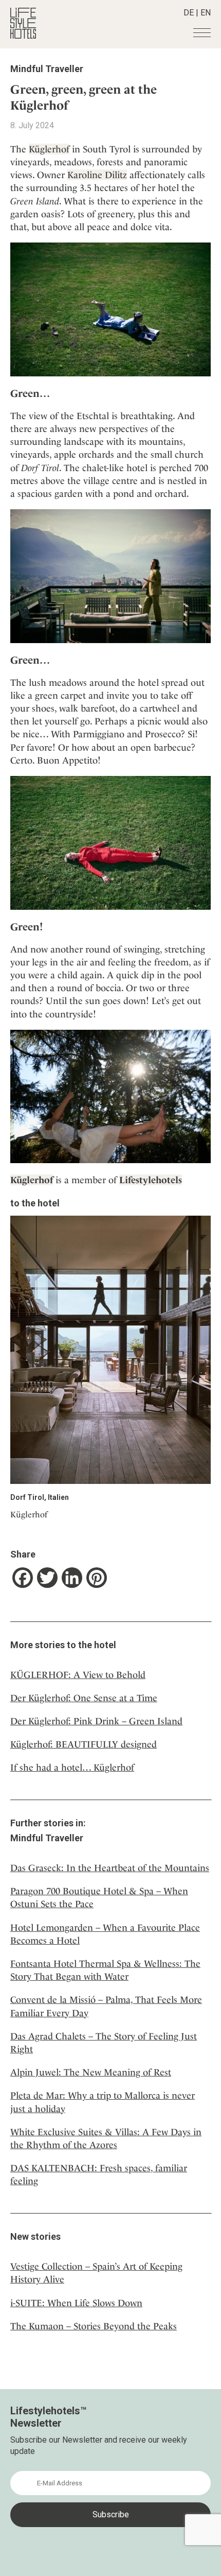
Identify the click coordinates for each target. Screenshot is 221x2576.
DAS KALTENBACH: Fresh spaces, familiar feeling (99, 2174)
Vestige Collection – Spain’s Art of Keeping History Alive (96, 2273)
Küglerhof (49, 149)
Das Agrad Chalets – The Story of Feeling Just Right (104, 2043)
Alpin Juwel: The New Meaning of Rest (91, 2072)
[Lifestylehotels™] (23, 36)
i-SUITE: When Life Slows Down (76, 2303)
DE (189, 13)
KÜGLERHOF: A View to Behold (78, 1675)
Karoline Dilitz (97, 175)
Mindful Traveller (47, 69)
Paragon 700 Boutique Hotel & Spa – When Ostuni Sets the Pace (99, 1897)
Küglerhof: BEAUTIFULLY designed (84, 1744)
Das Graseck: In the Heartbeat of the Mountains (110, 1868)
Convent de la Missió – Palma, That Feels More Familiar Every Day (106, 2006)
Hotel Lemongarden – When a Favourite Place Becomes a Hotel (105, 1934)
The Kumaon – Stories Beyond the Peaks (94, 2326)
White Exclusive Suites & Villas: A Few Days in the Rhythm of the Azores (106, 2138)
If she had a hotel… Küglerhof (72, 1767)
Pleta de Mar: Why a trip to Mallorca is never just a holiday (103, 2102)
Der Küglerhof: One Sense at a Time (84, 1698)
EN (206, 13)
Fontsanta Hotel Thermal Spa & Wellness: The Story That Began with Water (105, 1970)
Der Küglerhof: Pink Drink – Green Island (96, 1721)
